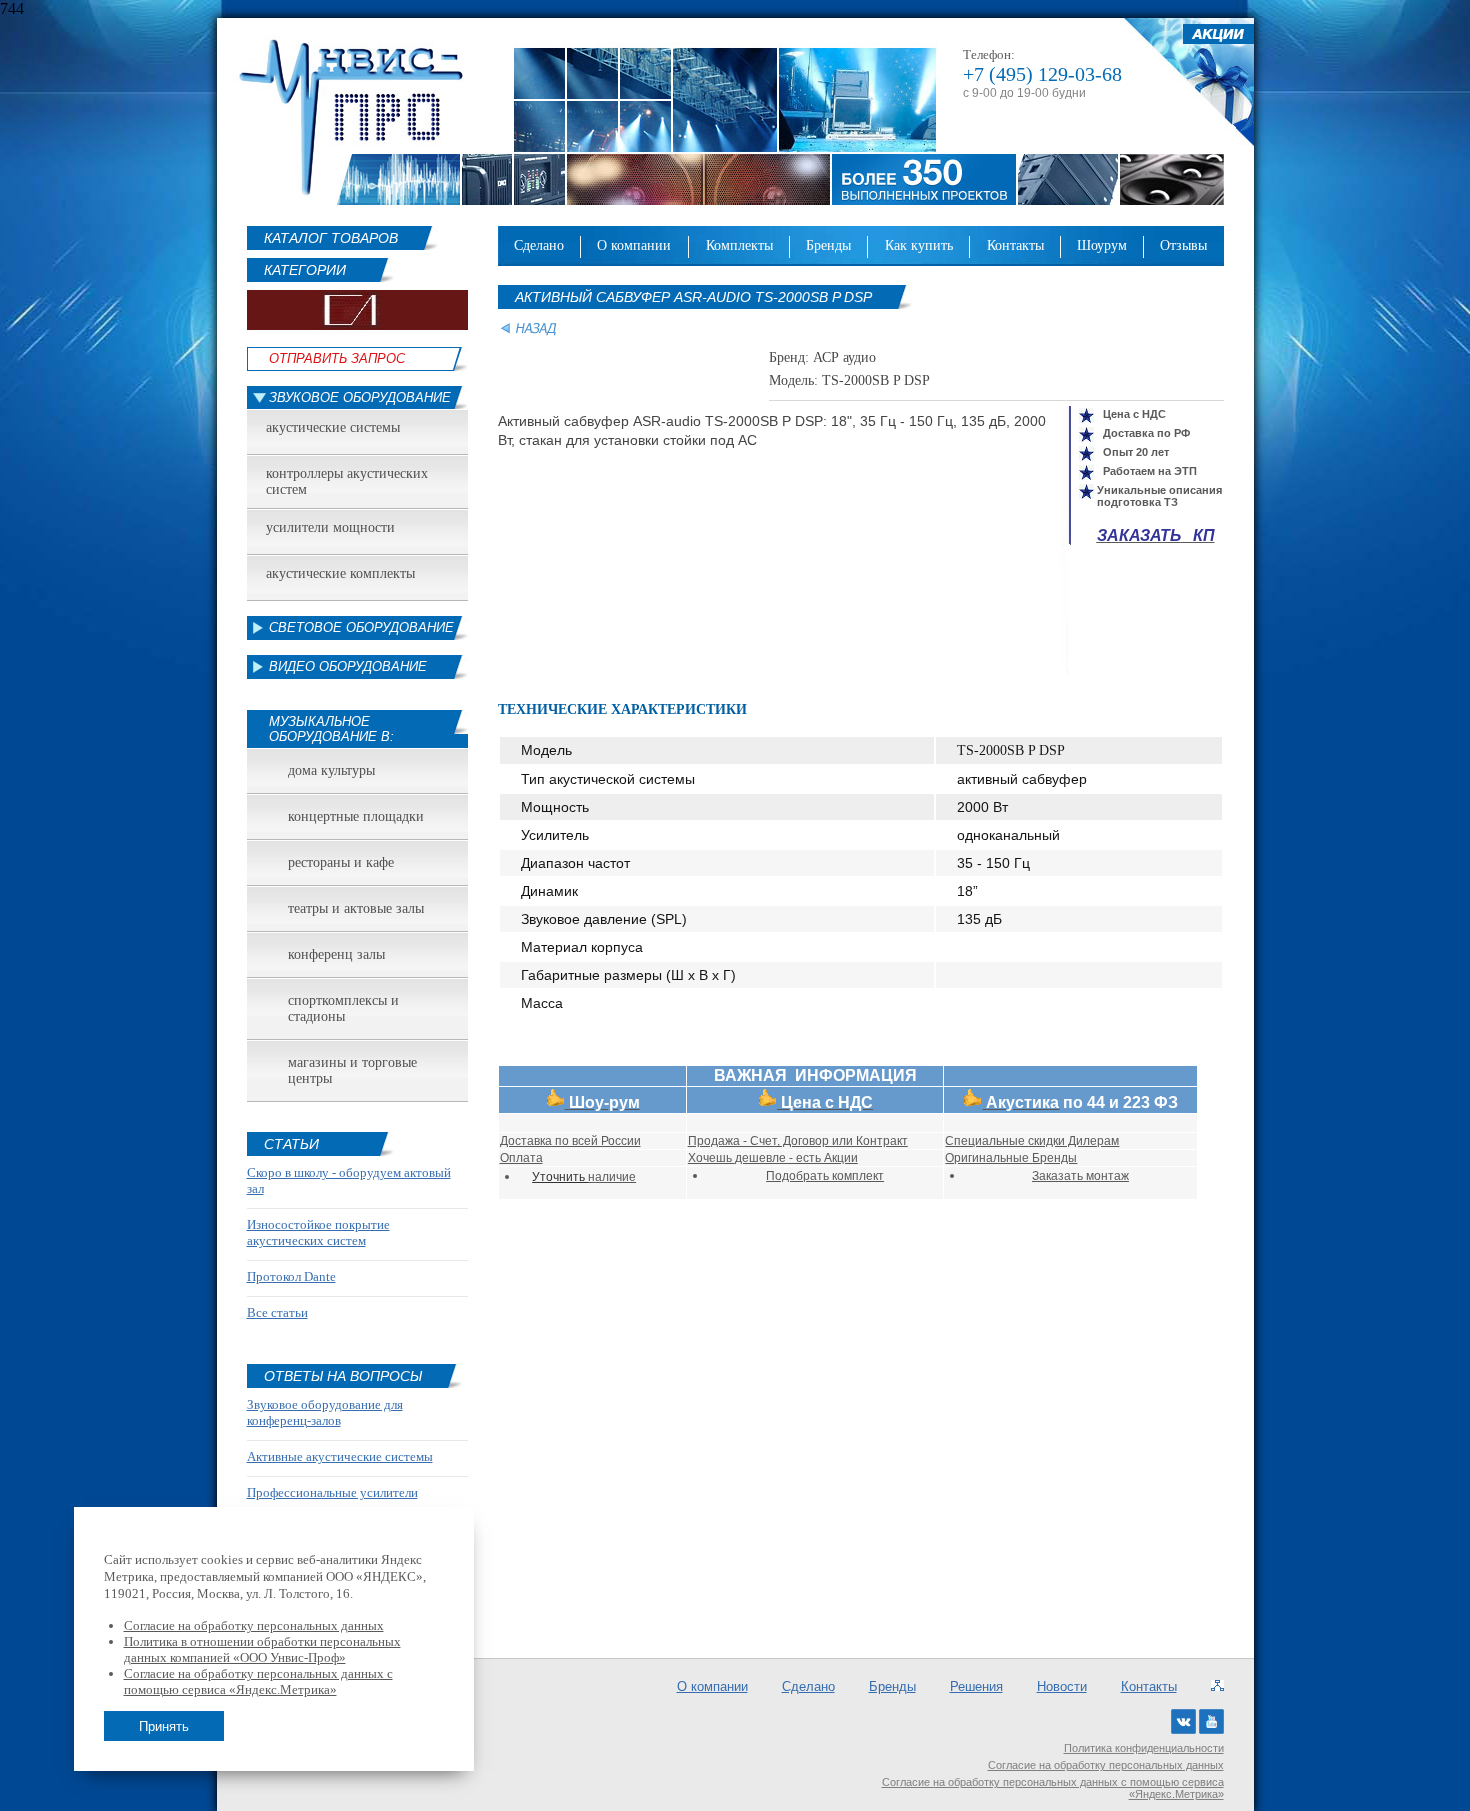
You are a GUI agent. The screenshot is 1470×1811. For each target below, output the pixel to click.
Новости (1062, 1686)
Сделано (539, 245)
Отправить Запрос (337, 358)
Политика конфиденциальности (1144, 1748)
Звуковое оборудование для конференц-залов (325, 1412)
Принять (164, 1726)
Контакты (1015, 245)
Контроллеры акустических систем (347, 481)
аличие (612, 1177)
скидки (1046, 1141)
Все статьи (277, 1312)
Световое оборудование (361, 627)
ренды (1054, 1158)
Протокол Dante (291, 1276)
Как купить (919, 245)
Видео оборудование (348, 666)
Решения (976, 1686)
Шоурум (1102, 245)
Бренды (828, 245)
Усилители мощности (330, 527)
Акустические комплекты (340, 573)
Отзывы (1183, 245)
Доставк (526, 1141)
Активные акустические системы (340, 1456)
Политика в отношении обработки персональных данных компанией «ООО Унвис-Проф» (262, 1649)
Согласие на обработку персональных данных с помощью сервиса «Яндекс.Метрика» (1053, 1788)
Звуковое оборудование (360, 397)
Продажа (714, 1141)
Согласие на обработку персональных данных (1106, 1765)
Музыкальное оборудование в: (331, 729)
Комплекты (739, 245)
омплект (858, 1176)
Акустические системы (333, 427)
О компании (634, 245)
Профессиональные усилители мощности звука (332, 1500)
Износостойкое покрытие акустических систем (318, 1232)
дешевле (760, 1158)
